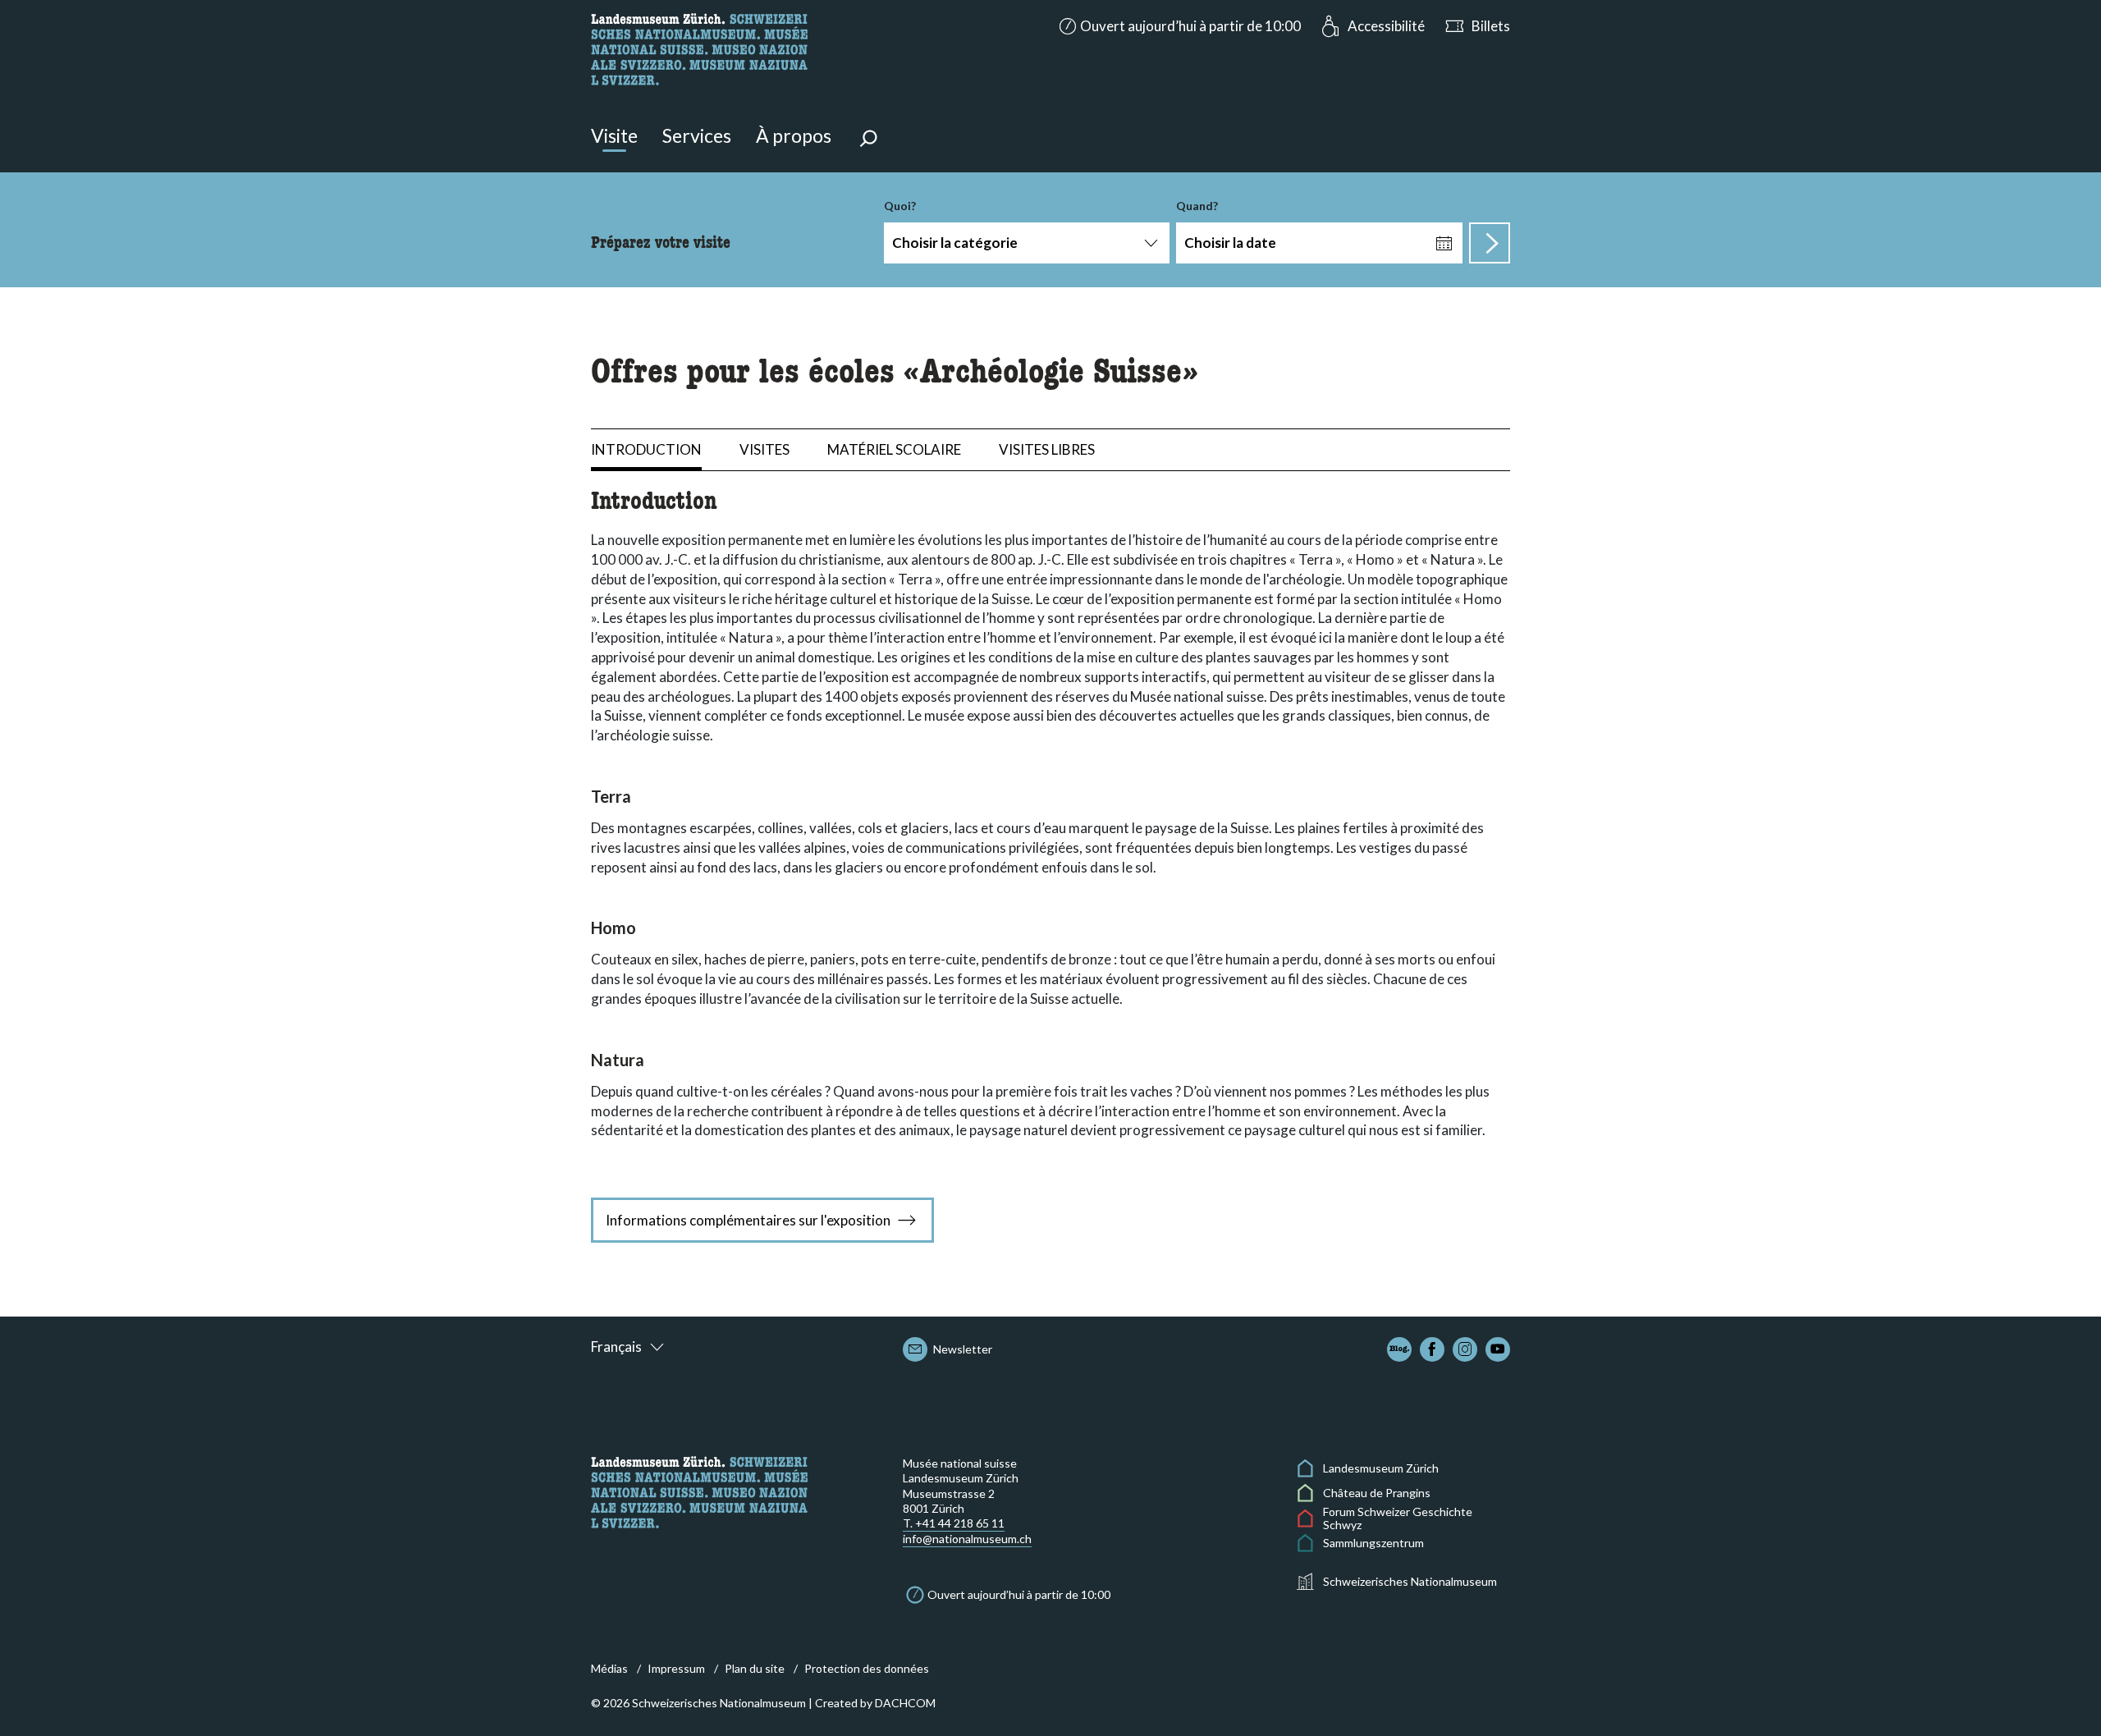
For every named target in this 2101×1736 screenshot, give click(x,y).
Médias (609, 1668)
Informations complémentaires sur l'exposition (748, 1220)
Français (616, 1347)
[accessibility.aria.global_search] (868, 140)
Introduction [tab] (646, 449)
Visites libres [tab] (1047, 449)
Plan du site (755, 1668)
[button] (1178, 26)
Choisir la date (1230, 243)
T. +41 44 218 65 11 (954, 1523)
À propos (794, 135)
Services (697, 135)
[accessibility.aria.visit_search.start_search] (1490, 243)
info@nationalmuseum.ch (967, 1539)
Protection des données (867, 1668)
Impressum (676, 1668)
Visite (614, 135)
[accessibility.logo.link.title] (699, 47)
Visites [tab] (764, 449)
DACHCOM (905, 1703)
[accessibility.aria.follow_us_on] (1399, 1349)
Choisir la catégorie (955, 243)
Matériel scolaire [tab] (894, 449)
